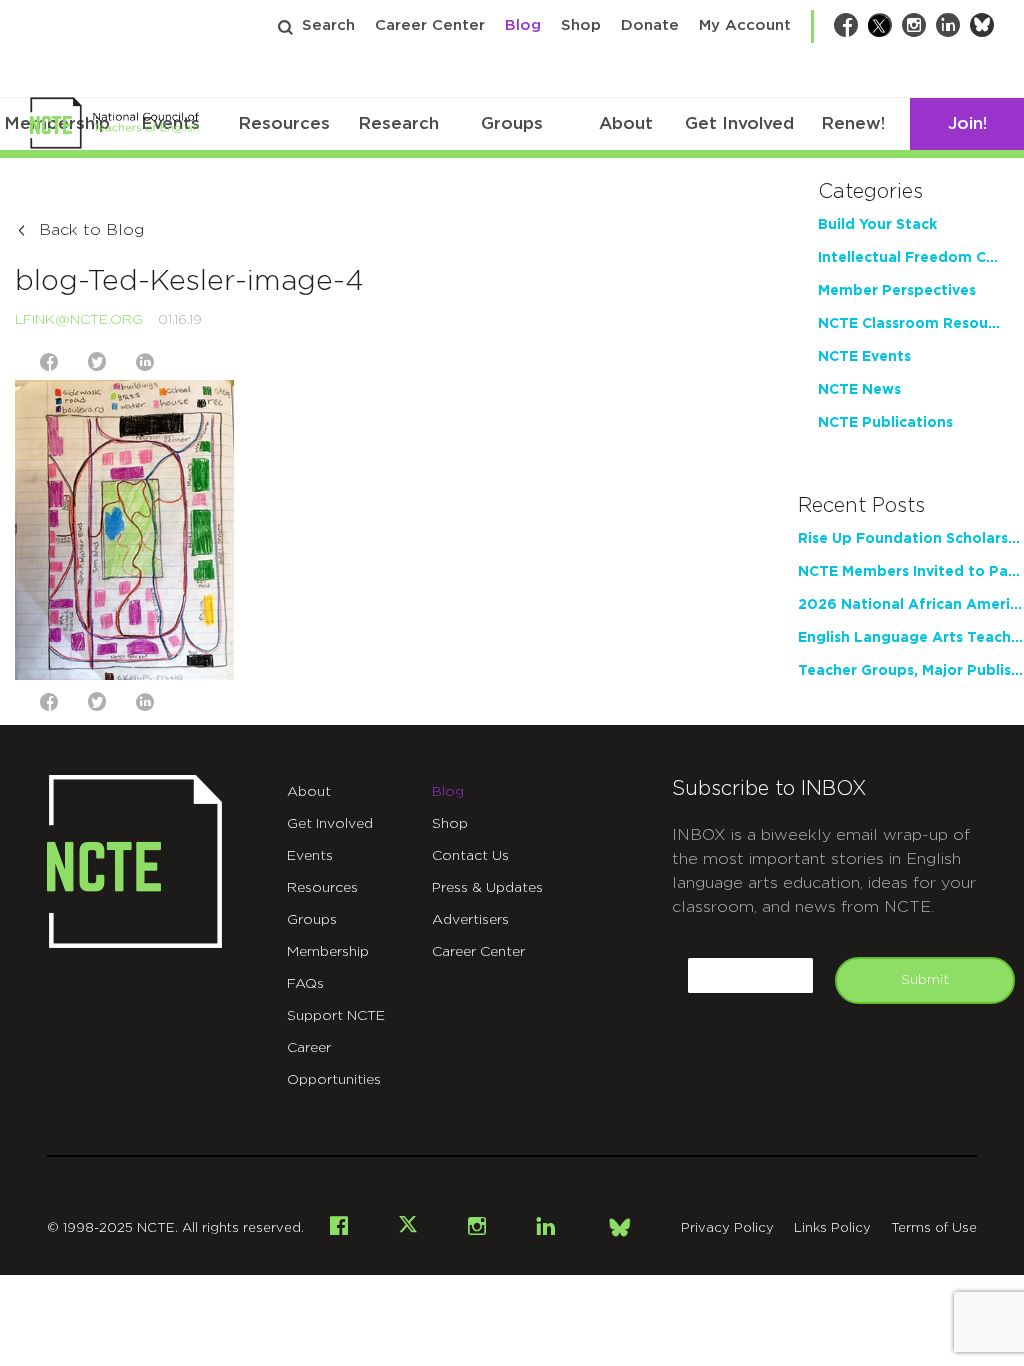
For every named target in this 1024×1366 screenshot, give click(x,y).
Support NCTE (336, 1016)
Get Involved (739, 123)
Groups (512, 123)
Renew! (853, 123)
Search (328, 25)
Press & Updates (487, 888)
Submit (925, 980)
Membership (328, 952)
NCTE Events (864, 357)
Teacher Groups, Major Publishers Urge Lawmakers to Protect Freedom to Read (911, 671)
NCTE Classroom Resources (911, 324)
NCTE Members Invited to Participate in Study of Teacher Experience (911, 572)
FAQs (305, 984)
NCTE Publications (885, 423)
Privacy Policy (727, 1228)
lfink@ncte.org (79, 320)
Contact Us (470, 856)
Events (310, 856)
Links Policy (832, 1228)
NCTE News (859, 390)
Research (398, 123)
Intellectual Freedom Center (911, 258)
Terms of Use (934, 1228)
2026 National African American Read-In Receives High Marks (911, 605)
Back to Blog (91, 230)
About (626, 123)
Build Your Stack (877, 225)
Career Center (430, 25)
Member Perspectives (897, 291)
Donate (650, 25)
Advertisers (470, 920)
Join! (967, 123)
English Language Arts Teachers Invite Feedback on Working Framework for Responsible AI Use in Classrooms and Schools (911, 638)
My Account (745, 25)
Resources (284, 123)
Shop (581, 25)
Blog (523, 25)
